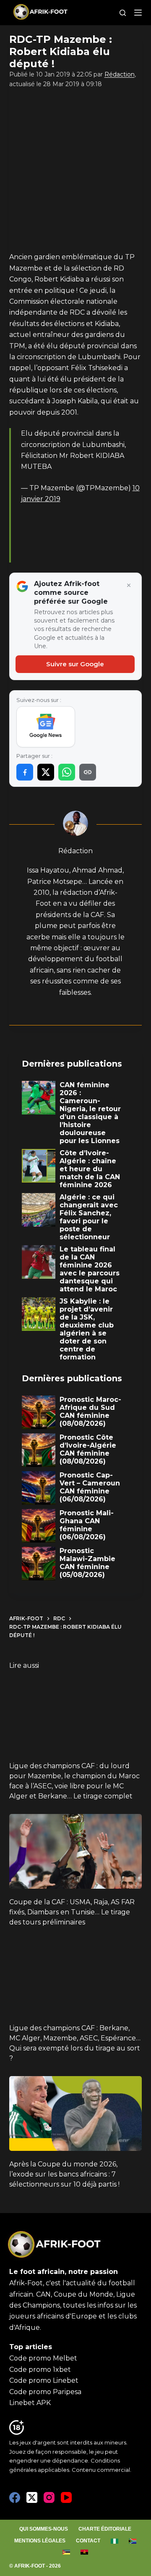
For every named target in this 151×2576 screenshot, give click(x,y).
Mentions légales (40, 2541)
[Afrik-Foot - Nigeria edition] (115, 2541)
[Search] (123, 13)
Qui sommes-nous (44, 2529)
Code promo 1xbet (40, 2370)
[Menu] (138, 13)
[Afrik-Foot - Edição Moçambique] (66, 2552)
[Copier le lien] (88, 772)
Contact (88, 2541)
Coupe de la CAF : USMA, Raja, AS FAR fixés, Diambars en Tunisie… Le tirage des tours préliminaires (72, 1912)
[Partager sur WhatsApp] (67, 772)
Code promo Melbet (43, 2358)
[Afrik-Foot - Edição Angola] (85, 2552)
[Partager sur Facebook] (25, 772)
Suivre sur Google (75, 664)
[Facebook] (15, 2497)
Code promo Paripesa (45, 2392)
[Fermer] (129, 586)
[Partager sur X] (46, 772)
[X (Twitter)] (32, 2497)
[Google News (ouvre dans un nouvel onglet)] (46, 727)
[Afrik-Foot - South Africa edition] (133, 2541)
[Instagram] (49, 2497)
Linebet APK (30, 2403)
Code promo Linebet (44, 2380)
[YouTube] (66, 2497)
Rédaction (120, 74)
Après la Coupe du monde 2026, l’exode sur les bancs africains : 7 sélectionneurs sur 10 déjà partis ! (64, 2174)
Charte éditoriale (105, 2529)
